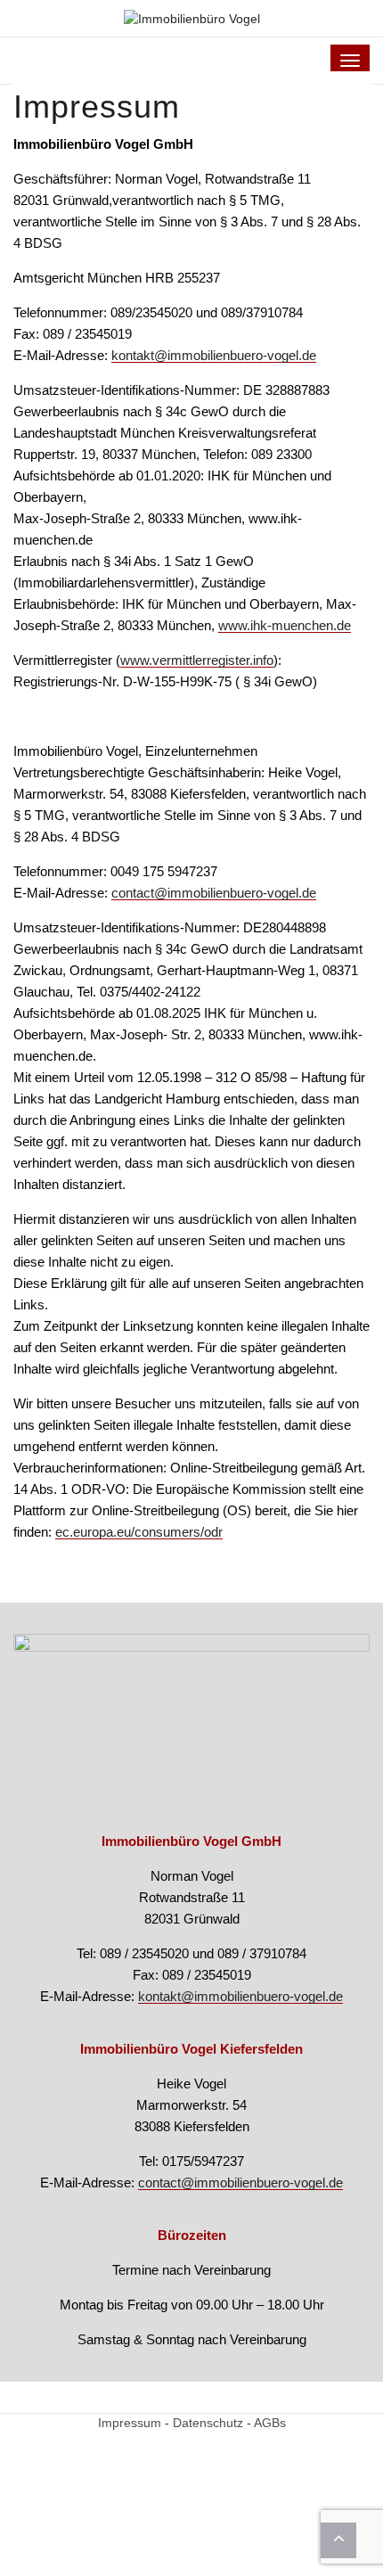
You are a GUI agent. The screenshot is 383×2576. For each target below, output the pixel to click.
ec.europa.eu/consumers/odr (139, 1532)
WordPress (305, 2535)
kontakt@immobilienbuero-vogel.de (214, 355)
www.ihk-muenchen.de (285, 625)
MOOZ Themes (151, 2535)
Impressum (130, 2423)
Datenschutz (208, 2423)
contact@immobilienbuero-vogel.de (214, 893)
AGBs (270, 2423)
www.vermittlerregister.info (197, 660)
